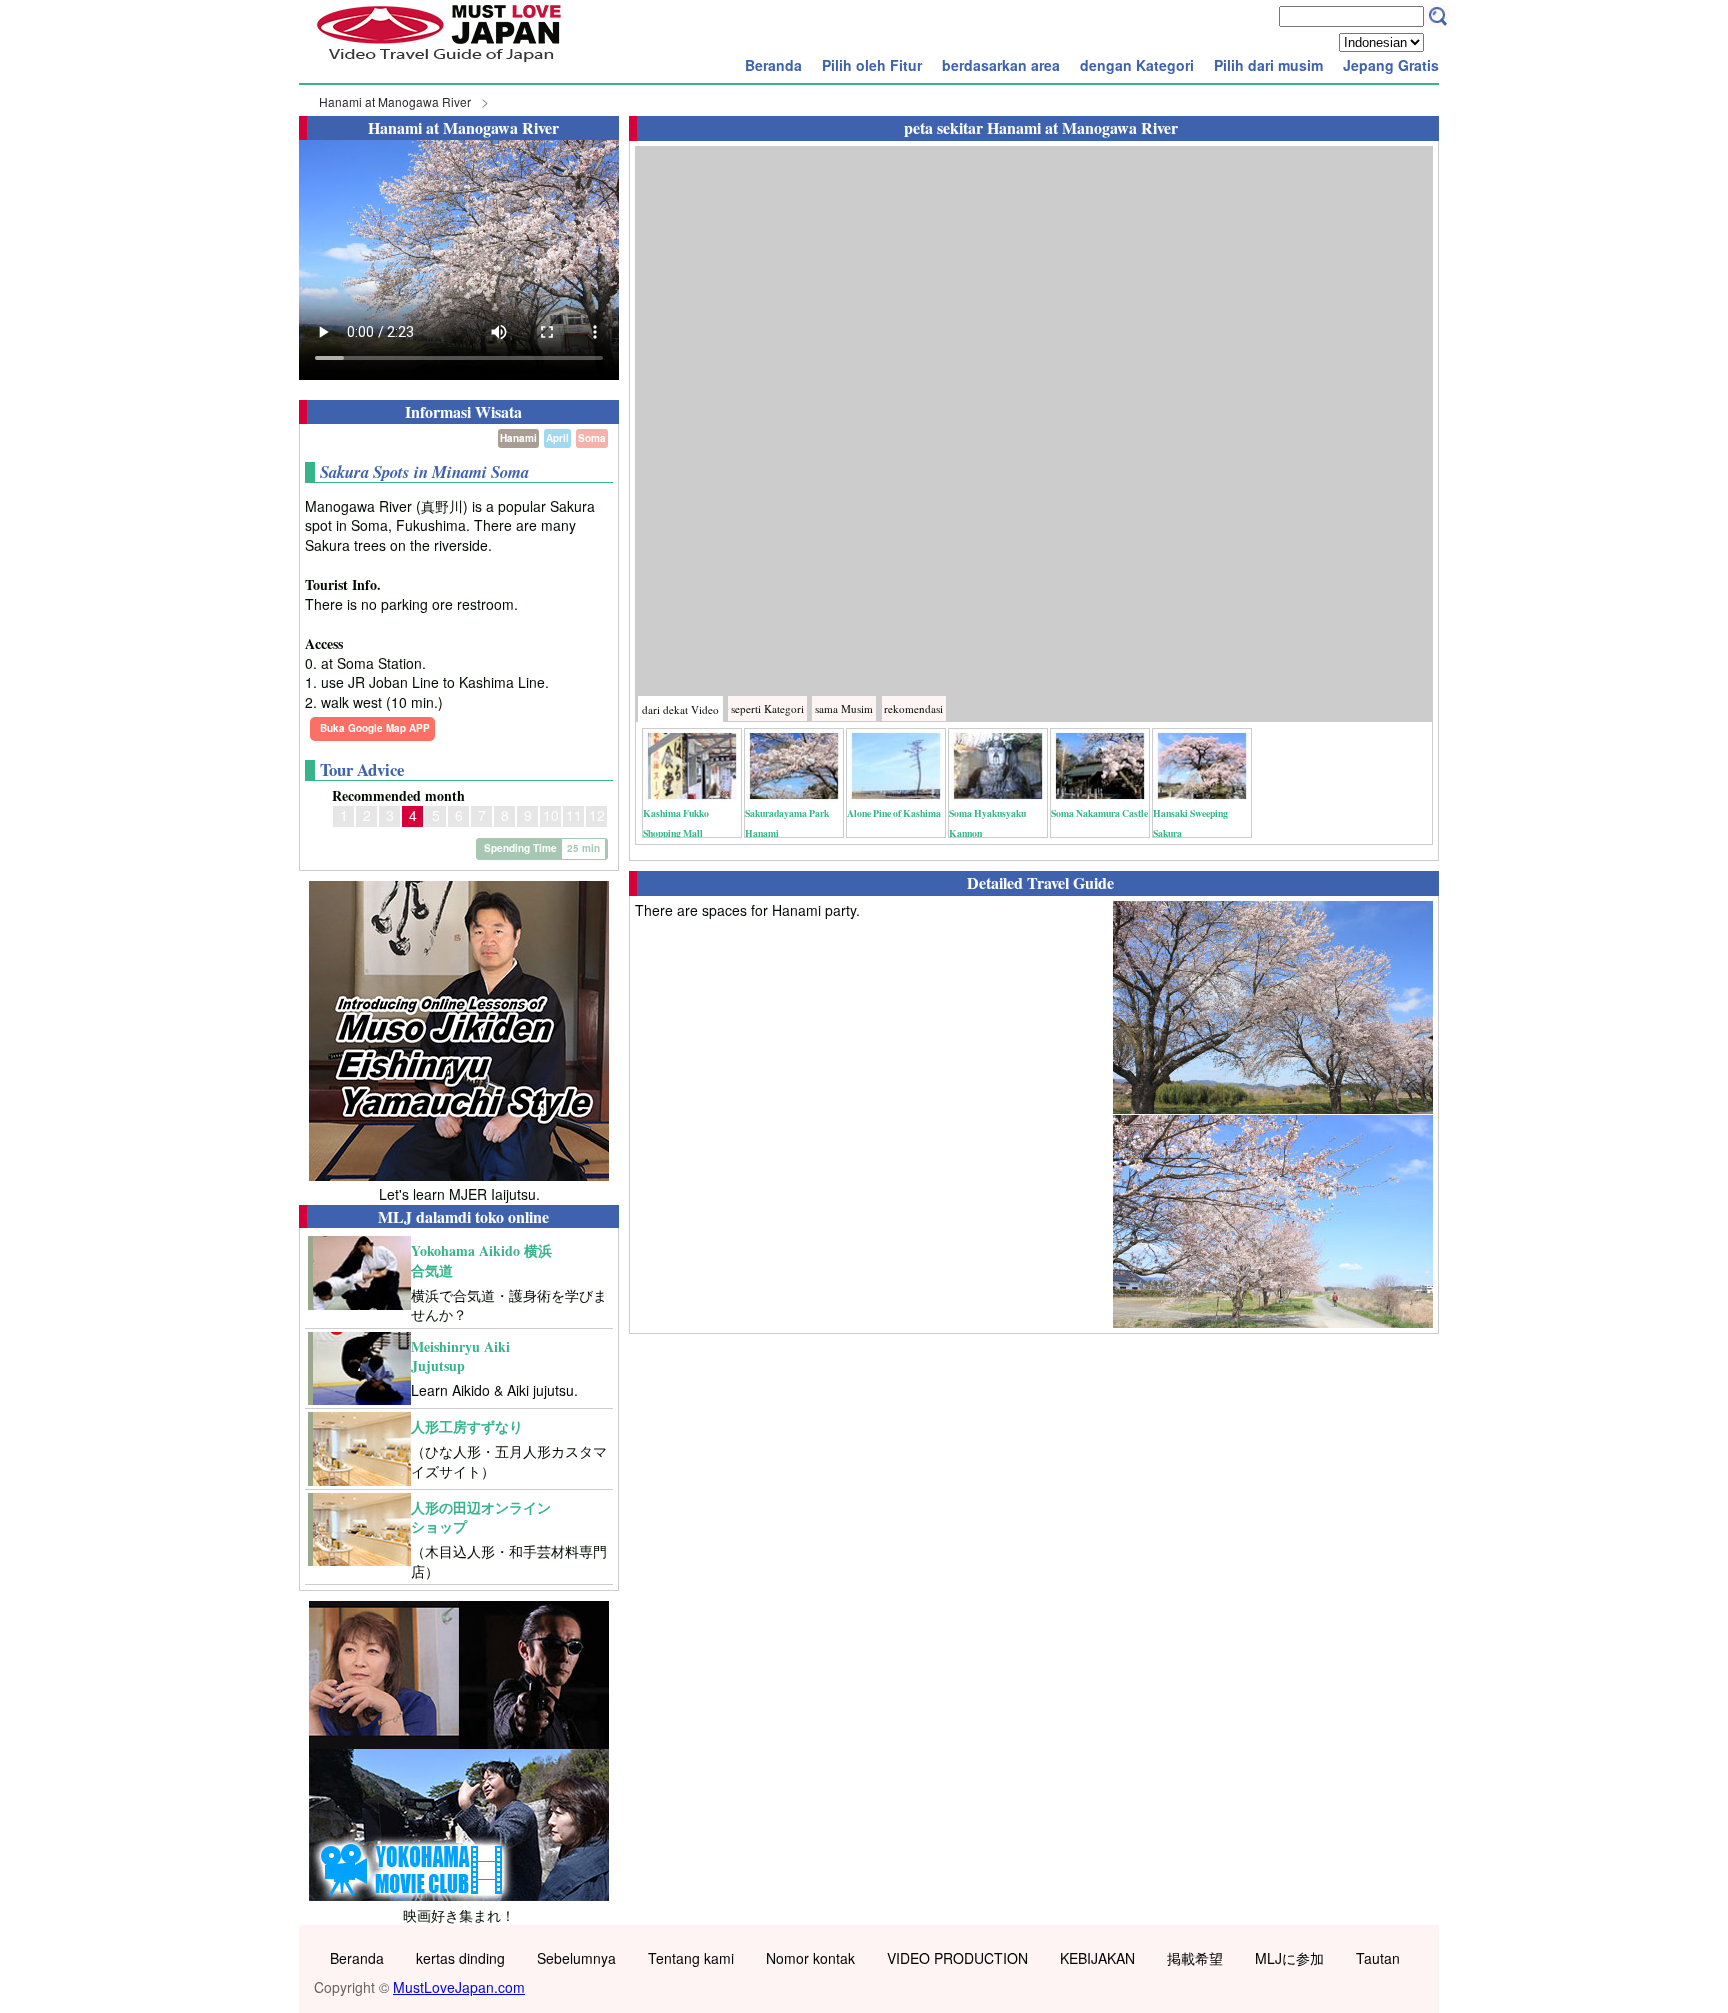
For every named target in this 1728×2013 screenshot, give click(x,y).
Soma (592, 438)
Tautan (1378, 1958)
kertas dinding (460, 1958)
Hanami (518, 438)
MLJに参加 (1289, 1958)
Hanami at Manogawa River (395, 101)
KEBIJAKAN (1097, 1958)
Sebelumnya (576, 1958)
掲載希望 (1195, 1958)
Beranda (773, 65)
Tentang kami (691, 1958)
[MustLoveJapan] (439, 64)
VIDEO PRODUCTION (957, 1958)
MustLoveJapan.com (459, 1987)
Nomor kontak (810, 1958)
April (557, 438)
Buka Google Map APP (375, 728)
